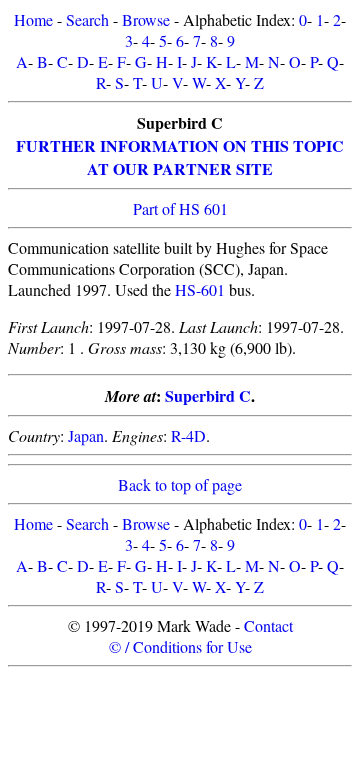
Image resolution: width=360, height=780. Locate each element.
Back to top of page (180, 484)
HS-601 (200, 289)
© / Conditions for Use (180, 646)
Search (87, 19)
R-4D (188, 435)
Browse (146, 19)
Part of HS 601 (180, 208)
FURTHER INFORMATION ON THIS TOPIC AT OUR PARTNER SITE (180, 157)
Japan (86, 435)
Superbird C (208, 395)
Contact (268, 625)
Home (33, 19)
